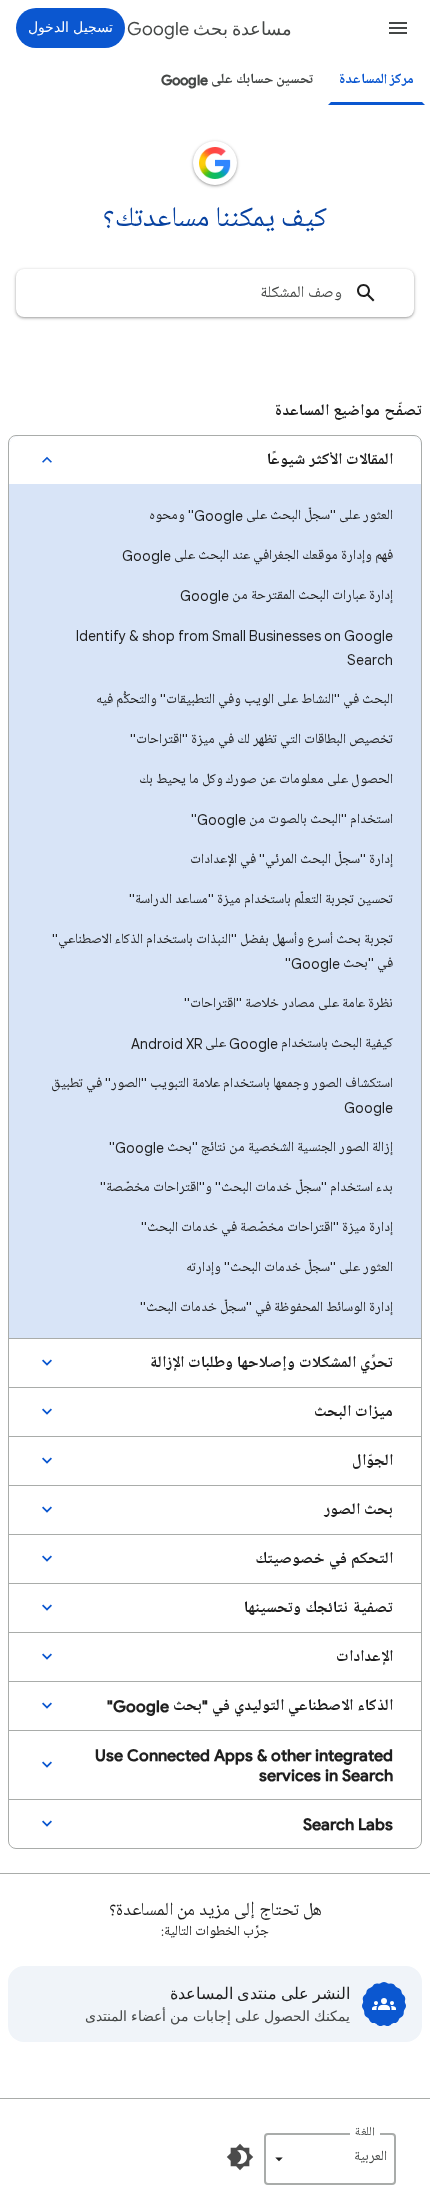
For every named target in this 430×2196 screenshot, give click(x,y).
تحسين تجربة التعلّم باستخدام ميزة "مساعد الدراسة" (261, 899)
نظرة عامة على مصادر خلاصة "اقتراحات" (288, 1003)
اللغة (365, 2132)
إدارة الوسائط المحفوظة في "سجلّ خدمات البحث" (266, 1307)
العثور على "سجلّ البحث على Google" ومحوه (271, 515)
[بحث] (366, 293)
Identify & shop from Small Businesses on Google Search (234, 647)
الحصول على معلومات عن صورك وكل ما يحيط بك (266, 779)
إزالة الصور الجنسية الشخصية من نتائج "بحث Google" (251, 1147)
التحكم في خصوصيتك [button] (324, 1559)
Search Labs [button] (348, 1824)
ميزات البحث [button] (353, 1412)
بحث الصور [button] (358, 1510)
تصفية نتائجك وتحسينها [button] (318, 1608)
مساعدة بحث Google (209, 29)
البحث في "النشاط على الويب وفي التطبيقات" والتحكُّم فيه (244, 699)
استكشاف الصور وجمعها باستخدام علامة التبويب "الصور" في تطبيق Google (222, 1095)
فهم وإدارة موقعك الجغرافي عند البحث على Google (257, 555)
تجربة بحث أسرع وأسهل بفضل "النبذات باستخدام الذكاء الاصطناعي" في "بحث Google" (222, 951)
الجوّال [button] (372, 1461)
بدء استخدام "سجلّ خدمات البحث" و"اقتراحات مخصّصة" (246, 1187)
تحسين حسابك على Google (237, 79)
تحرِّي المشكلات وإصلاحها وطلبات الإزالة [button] (271, 1363)
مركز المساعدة (376, 79)
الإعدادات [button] (364, 1657)
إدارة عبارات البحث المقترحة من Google (286, 595)
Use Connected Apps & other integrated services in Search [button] (244, 1765)
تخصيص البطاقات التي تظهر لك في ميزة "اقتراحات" (261, 739)
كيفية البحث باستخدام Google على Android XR (262, 1043)
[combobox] (215, 293)
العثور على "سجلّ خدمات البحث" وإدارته (289, 1267)
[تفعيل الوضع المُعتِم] (240, 2157)
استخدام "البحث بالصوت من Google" (292, 819)
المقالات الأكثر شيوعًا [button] (330, 460)
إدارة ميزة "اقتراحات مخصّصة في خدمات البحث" (267, 1227)
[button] (398, 28)
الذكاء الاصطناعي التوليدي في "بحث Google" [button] (250, 1706)
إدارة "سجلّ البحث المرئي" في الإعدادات (291, 859)
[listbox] (330, 2159)
